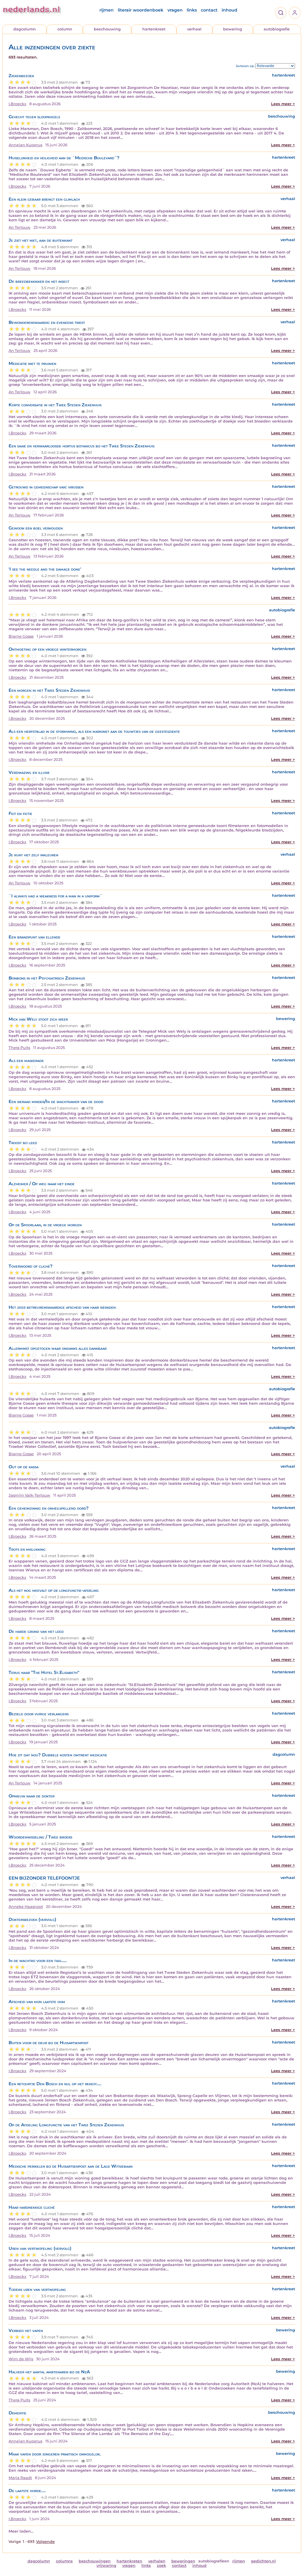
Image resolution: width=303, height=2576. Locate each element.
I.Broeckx (17, 104)
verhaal (194, 29)
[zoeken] (281, 13)
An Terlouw (20, 227)
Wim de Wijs (21, 2359)
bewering (233, 29)
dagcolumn (25, 29)
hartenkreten (129, 2561)
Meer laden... (21, 2531)
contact (209, 10)
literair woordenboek (141, 10)
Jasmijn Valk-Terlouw (29, 1495)
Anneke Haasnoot (26, 1907)
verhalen (157, 2561)
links (192, 10)
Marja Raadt (20, 2478)
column (65, 29)
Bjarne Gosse (21, 636)
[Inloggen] (295, 13)
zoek (161, 2566)
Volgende (45, 2542)
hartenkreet (154, 29)
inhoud (229, 10)
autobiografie (277, 29)
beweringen (183, 2561)
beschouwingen (95, 2561)
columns (64, 2561)
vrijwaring (106, 2566)
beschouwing (107, 29)
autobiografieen (214, 2561)
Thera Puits (19, 1048)
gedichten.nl (263, 2561)
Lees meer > (283, 104)
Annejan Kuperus (25, 145)
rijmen (107, 10)
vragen (175, 10)
